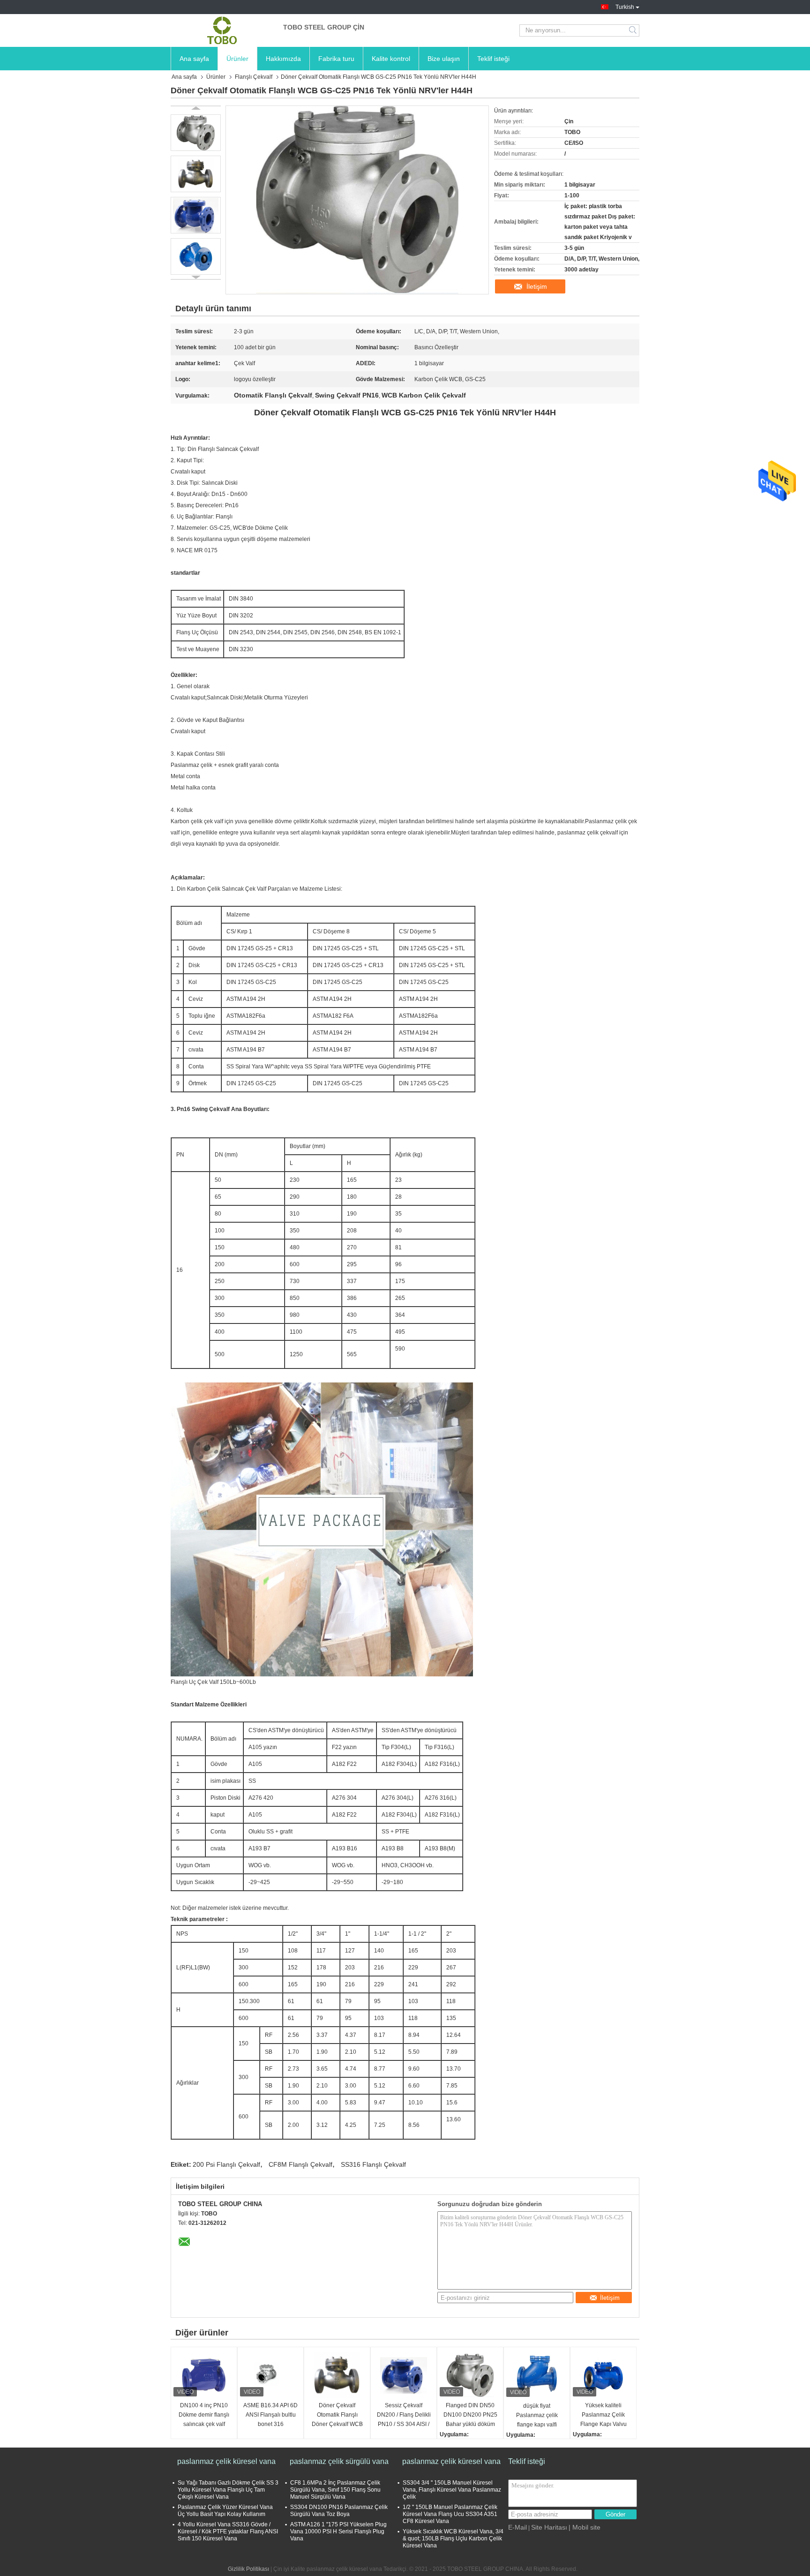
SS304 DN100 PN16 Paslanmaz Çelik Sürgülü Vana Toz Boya (339, 2511)
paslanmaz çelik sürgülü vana (339, 2461)
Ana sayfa (194, 59)
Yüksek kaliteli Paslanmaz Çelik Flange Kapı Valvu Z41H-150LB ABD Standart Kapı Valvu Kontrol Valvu (604, 2415)
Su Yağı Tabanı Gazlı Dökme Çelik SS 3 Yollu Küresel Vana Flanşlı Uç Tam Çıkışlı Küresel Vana (228, 2490)
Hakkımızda (283, 59)
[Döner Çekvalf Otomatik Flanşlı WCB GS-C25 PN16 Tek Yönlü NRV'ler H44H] (196, 133)
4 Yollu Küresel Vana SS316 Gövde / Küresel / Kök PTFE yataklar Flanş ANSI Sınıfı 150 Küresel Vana (228, 2531)
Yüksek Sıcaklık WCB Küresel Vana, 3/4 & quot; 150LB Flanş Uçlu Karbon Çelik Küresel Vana (453, 2538)
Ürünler (237, 59)
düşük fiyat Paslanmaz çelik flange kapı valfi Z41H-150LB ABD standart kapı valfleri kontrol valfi (537, 2416)
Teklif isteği (493, 59)
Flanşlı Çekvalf (254, 77)
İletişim (537, 286)
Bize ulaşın (444, 59)
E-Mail (517, 2527)
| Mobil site (585, 2527)
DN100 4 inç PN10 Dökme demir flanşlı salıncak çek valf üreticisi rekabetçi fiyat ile (204, 2415)
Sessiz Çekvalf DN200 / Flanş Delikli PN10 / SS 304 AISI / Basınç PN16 (404, 2415)
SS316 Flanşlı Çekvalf (373, 2164)
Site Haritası (549, 2527)
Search (634, 30)
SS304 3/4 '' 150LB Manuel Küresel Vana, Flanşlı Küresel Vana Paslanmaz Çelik (452, 2490)
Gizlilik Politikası (248, 2569)
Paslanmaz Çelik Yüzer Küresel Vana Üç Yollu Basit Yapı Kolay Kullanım (225, 2511)
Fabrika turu (336, 59)
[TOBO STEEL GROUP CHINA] (222, 30)
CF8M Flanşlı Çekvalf (300, 2164)
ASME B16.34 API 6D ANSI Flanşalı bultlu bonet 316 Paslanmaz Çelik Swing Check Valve (270, 2415)
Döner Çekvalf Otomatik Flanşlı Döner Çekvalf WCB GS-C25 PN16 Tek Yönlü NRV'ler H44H (337, 2415)
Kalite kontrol (391, 59)
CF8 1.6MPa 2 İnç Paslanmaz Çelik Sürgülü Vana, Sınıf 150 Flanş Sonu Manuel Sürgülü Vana (335, 2490)
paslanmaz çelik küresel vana (226, 2461)
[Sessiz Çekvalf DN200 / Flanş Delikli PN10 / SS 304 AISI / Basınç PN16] (404, 2375)
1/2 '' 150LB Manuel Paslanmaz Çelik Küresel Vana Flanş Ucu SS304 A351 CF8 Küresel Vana (450, 2514)
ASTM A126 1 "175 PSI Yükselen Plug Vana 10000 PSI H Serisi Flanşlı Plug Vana (338, 2531)
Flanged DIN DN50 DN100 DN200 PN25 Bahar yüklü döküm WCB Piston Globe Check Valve (470, 2415)
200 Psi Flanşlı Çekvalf (226, 2164)
